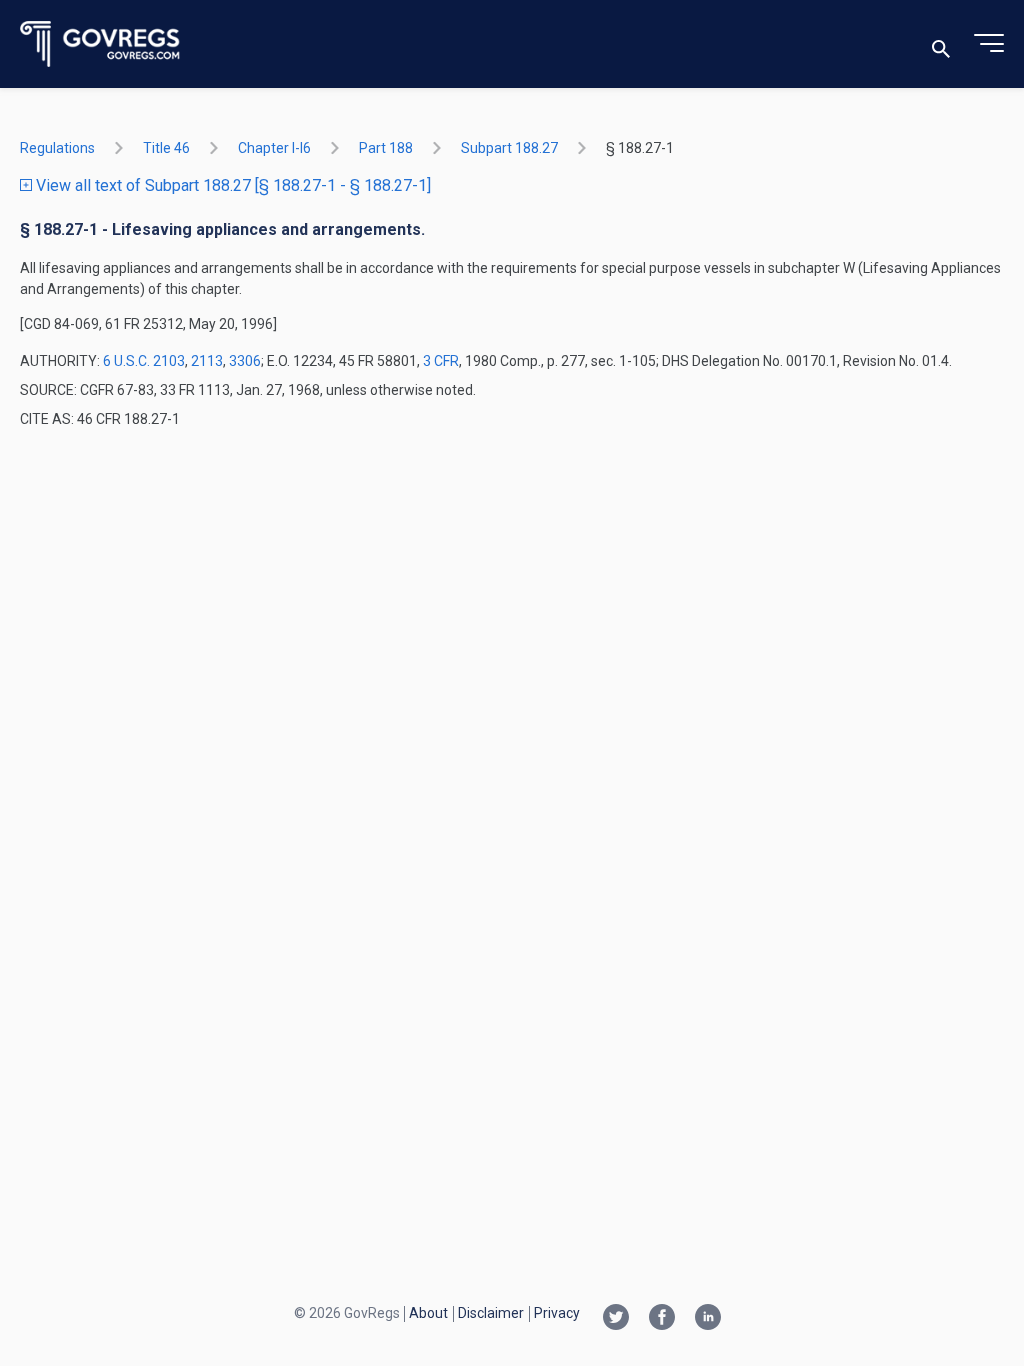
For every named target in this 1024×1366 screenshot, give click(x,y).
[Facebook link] (662, 1319)
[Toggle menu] (989, 44)
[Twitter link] (616, 1319)
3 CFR (441, 361)
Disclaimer (491, 1313)
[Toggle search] (941, 44)
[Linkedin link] (708, 1319)
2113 (207, 361)
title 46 (166, 148)
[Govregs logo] (100, 44)
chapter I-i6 (274, 148)
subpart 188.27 (509, 148)
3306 (245, 361)
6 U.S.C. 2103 (144, 361)
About (428, 1313)
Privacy (557, 1313)
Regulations (57, 148)
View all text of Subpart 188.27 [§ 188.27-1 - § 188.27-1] (231, 185)
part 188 (386, 148)
